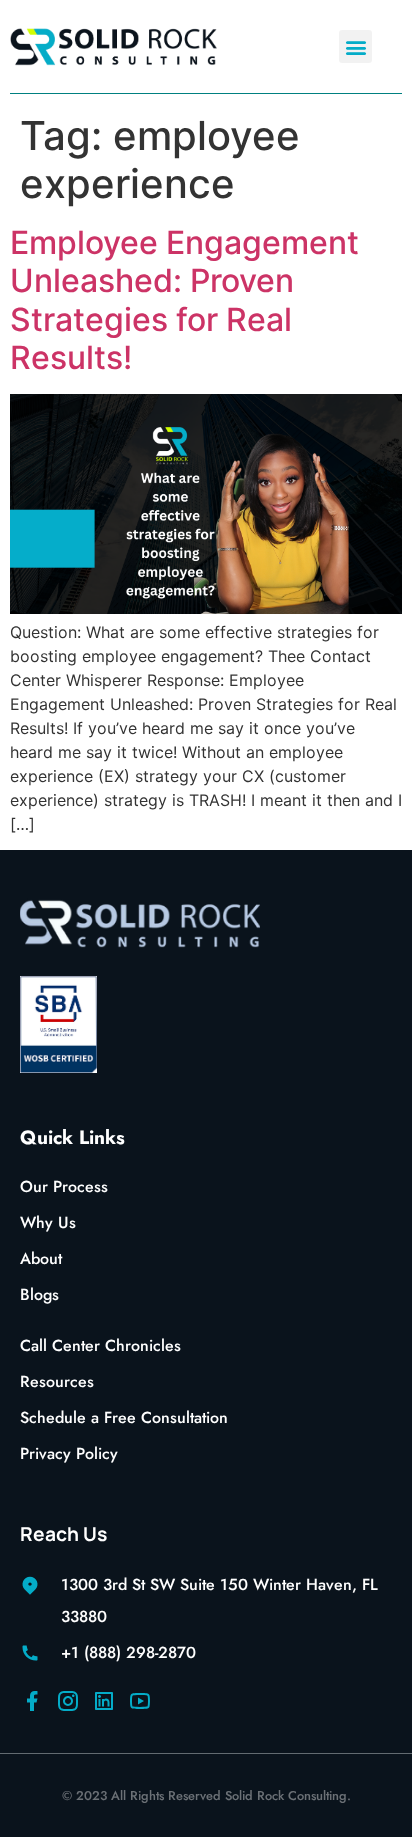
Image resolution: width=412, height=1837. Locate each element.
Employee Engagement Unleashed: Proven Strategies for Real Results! (184, 300)
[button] (355, 46)
